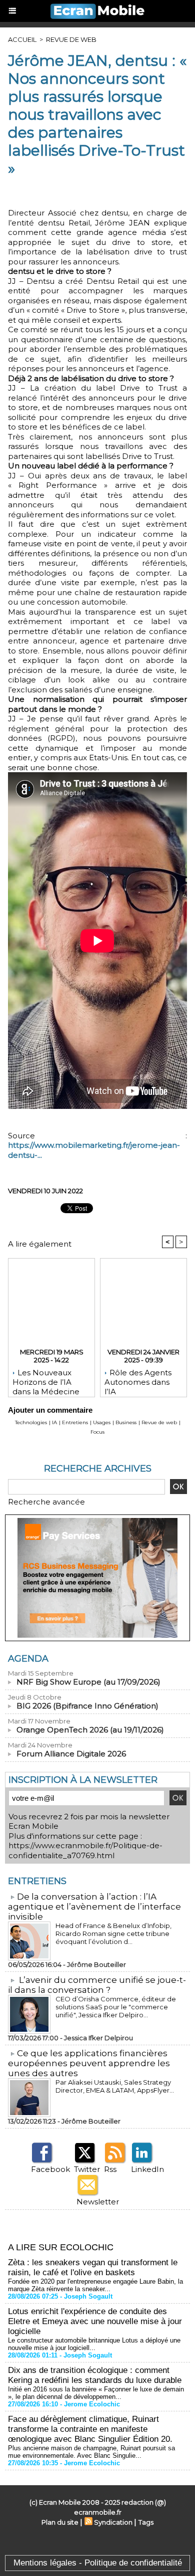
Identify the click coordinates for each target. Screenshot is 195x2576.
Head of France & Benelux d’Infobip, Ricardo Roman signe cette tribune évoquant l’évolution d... (113, 1933)
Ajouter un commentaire (50, 1410)
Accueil (22, 39)
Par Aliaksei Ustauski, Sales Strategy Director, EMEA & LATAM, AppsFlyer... (115, 2086)
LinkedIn (147, 2169)
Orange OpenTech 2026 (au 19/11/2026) (90, 1730)
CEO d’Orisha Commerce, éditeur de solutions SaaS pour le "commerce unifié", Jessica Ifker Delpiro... (116, 2007)
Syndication (113, 2522)
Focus (97, 1432)
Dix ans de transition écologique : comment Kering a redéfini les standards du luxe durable (95, 2375)
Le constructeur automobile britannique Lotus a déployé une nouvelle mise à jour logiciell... (94, 2344)
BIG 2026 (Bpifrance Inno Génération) (87, 1706)
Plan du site (60, 2522)
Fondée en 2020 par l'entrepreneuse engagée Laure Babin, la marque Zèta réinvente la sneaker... (95, 2285)
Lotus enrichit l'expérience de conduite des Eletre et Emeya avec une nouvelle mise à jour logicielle (95, 2321)
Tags (146, 2522)
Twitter (87, 2169)
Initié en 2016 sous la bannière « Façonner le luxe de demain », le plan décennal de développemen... (96, 2393)
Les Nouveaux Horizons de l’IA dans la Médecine (46, 1380)
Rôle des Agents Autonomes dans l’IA (138, 1380)
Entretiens (75, 1422)
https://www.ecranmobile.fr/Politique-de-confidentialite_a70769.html (85, 1850)
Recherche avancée (46, 1502)
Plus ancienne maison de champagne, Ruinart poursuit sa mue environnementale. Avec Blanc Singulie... (91, 2452)
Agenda (28, 1659)
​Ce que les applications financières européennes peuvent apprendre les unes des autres (89, 2063)
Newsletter (98, 2202)
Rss (110, 2169)
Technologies (31, 1422)
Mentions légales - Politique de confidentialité (98, 2563)
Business (126, 1422)
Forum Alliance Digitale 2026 (71, 1754)
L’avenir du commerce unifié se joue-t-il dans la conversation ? (97, 1985)
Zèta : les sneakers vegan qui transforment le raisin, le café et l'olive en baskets (93, 2267)
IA (54, 1422)
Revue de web (71, 39)
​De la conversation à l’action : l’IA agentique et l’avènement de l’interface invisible (94, 1907)
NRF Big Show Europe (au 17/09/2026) (88, 1682)
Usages (102, 1422)
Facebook (50, 2169)
